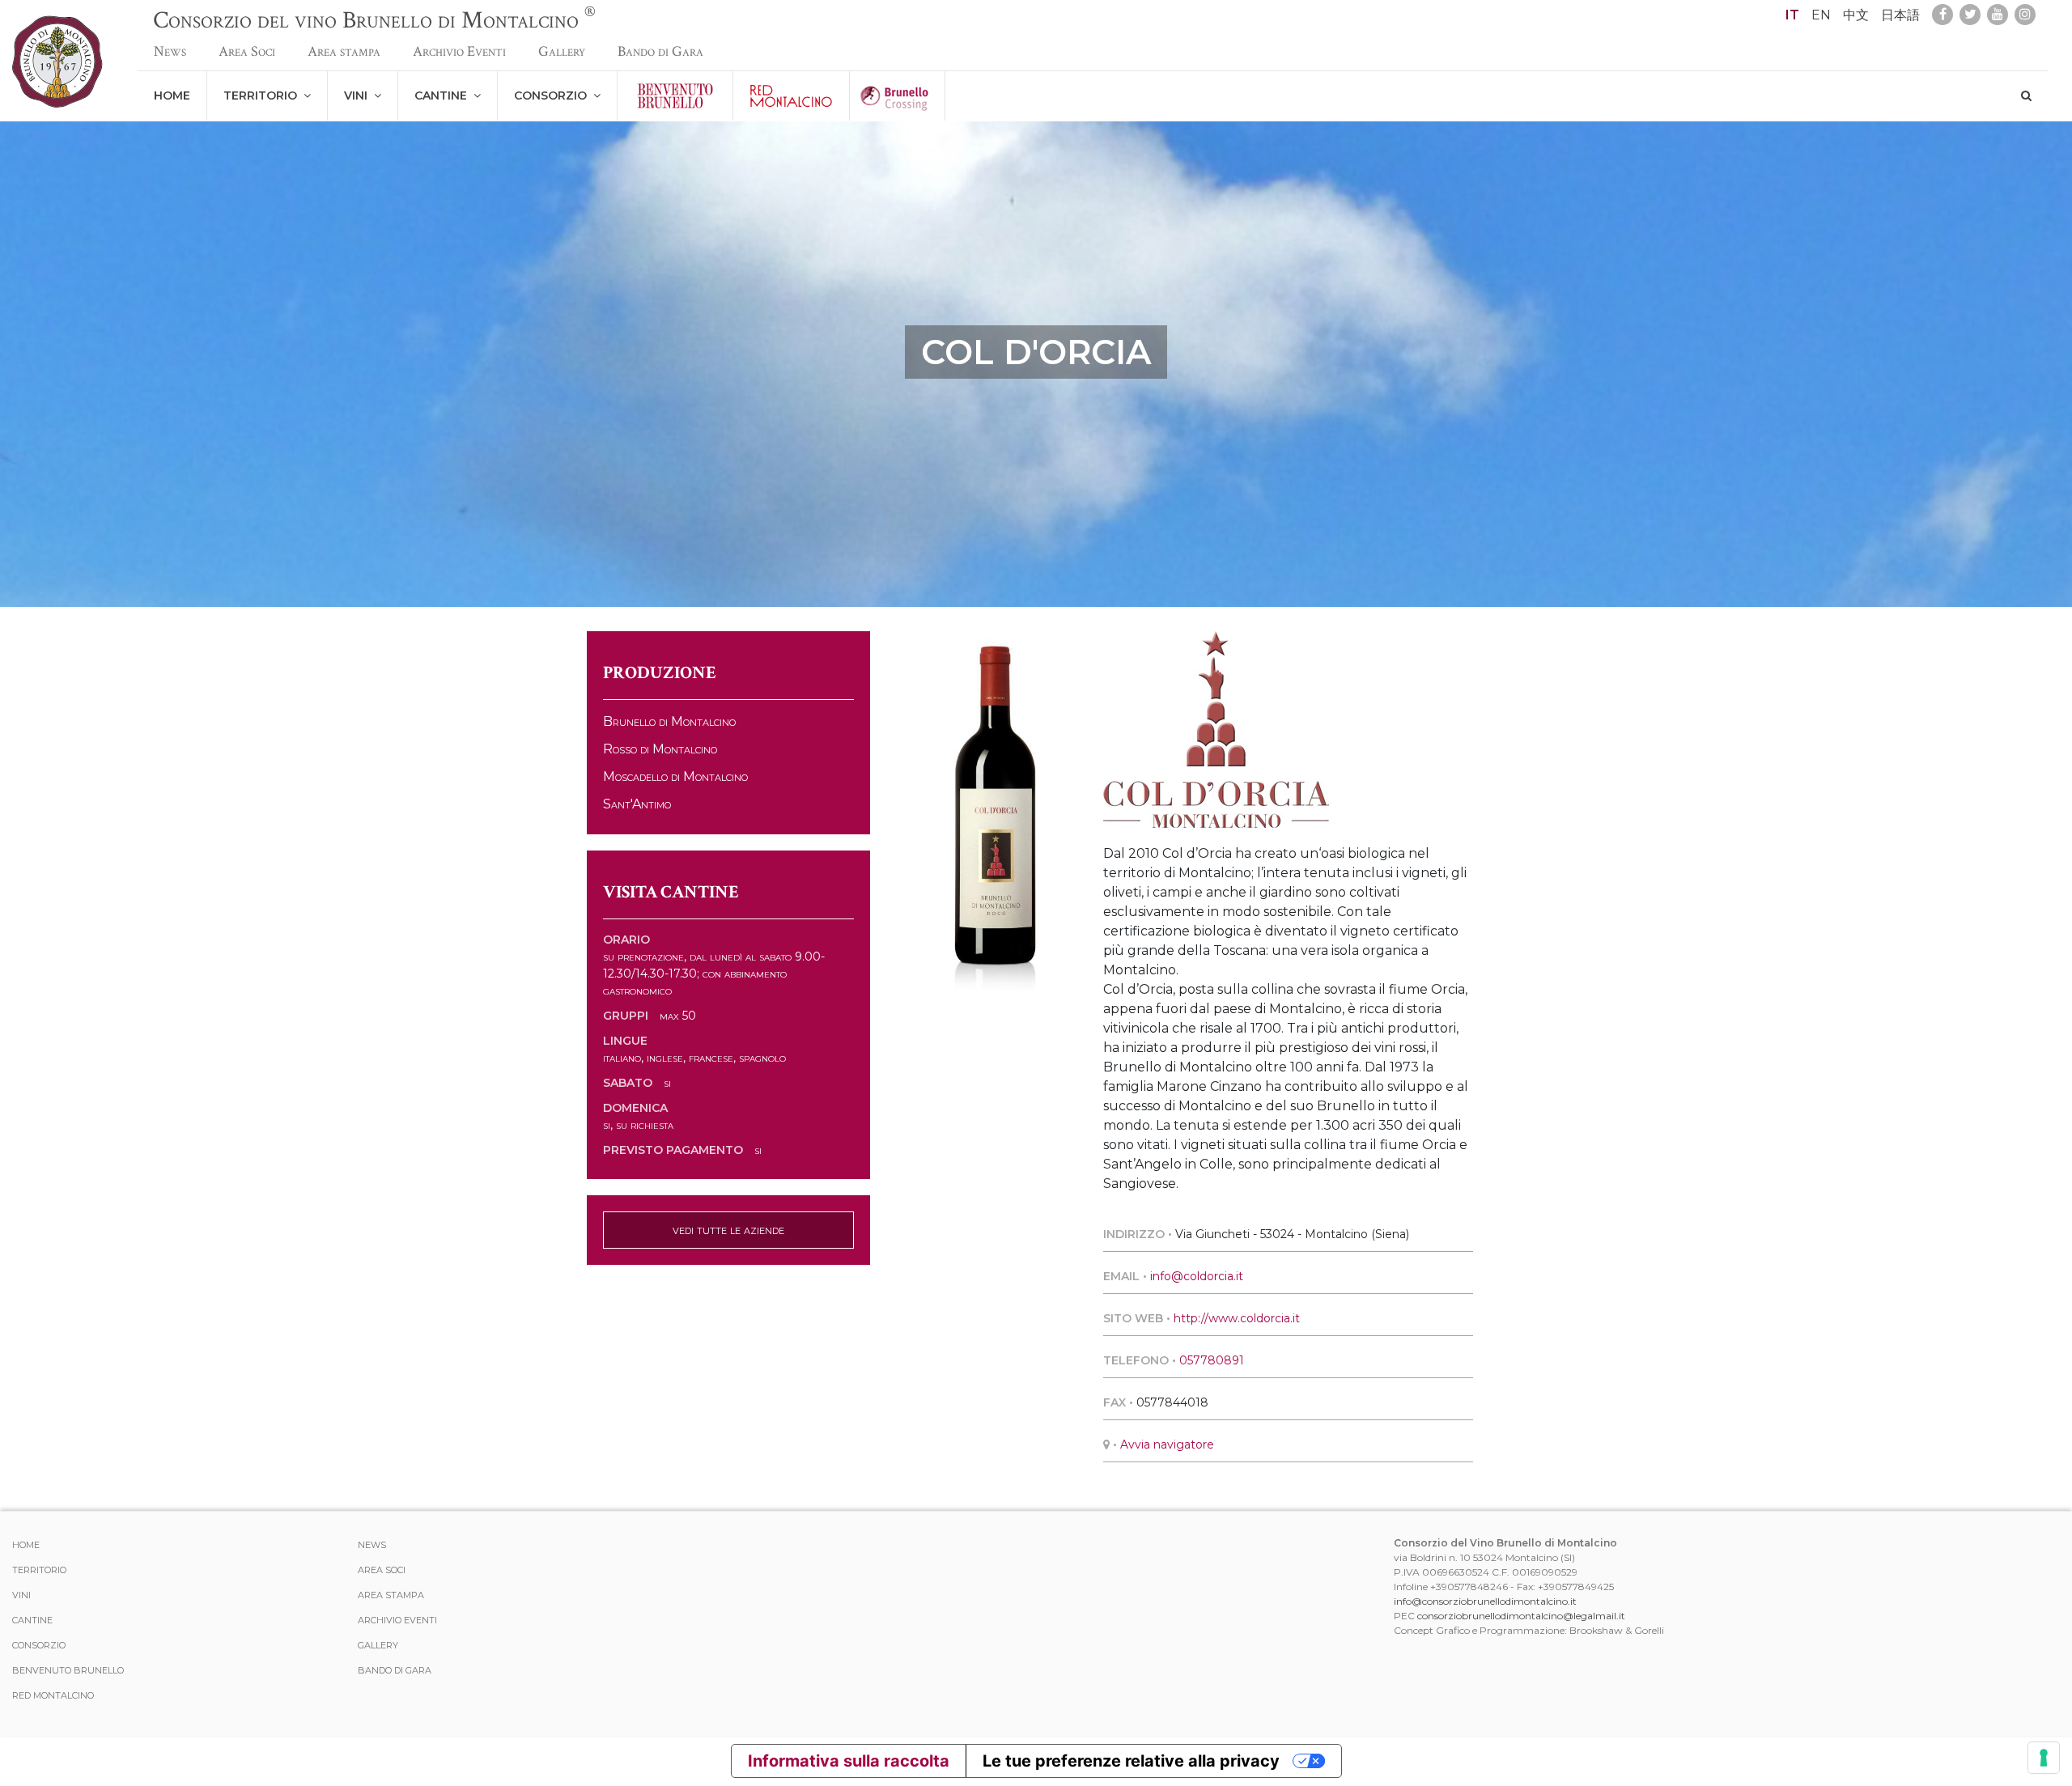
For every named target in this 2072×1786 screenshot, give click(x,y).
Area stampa (344, 51)
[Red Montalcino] (791, 96)
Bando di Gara (660, 51)
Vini (359, 95)
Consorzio (554, 95)
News (170, 51)
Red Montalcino (53, 1695)
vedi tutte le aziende (728, 1230)
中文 (1856, 15)
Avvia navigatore (1167, 1444)
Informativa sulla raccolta (849, 1761)
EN (1821, 15)
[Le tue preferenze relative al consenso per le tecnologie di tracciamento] (2044, 1758)
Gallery (562, 51)
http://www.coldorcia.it (1237, 1318)
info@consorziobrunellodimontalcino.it (1485, 1601)
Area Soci (247, 51)
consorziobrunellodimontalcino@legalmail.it (1521, 1616)
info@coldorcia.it (1197, 1276)
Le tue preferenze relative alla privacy (1131, 1761)
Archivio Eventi (459, 51)
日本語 (1900, 15)
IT (1792, 15)
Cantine (444, 95)
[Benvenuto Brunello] (675, 96)
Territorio (263, 95)
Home (172, 95)
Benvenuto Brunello (68, 1670)
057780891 (1212, 1360)
